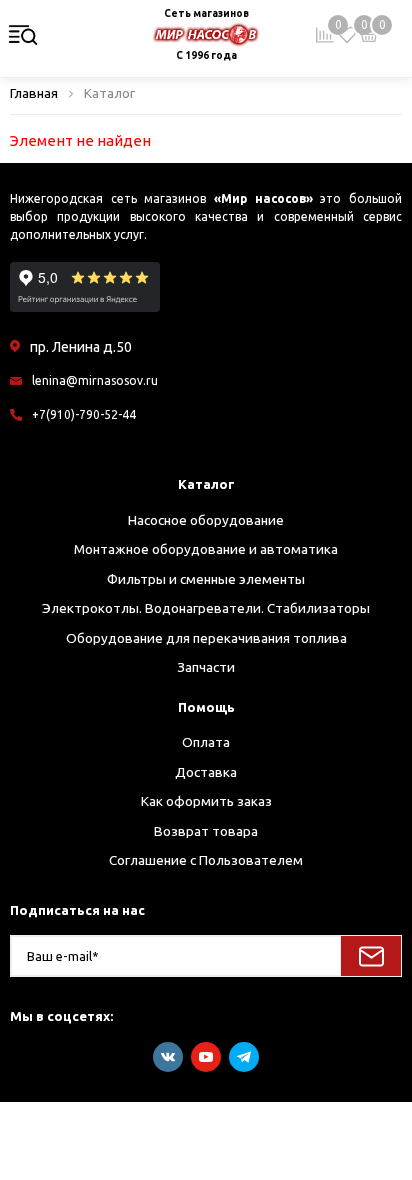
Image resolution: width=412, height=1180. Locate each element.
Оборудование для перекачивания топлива (206, 638)
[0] (347, 35)
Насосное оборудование (206, 520)
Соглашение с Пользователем (206, 860)
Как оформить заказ (206, 801)
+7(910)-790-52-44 (84, 414)
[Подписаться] (371, 956)
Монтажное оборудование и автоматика (206, 549)
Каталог (206, 484)
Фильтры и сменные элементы (206, 579)
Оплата (206, 742)
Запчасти (206, 667)
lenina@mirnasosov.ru (95, 380)
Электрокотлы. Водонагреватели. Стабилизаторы (206, 608)
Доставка (206, 772)
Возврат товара (206, 831)
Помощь (206, 707)
